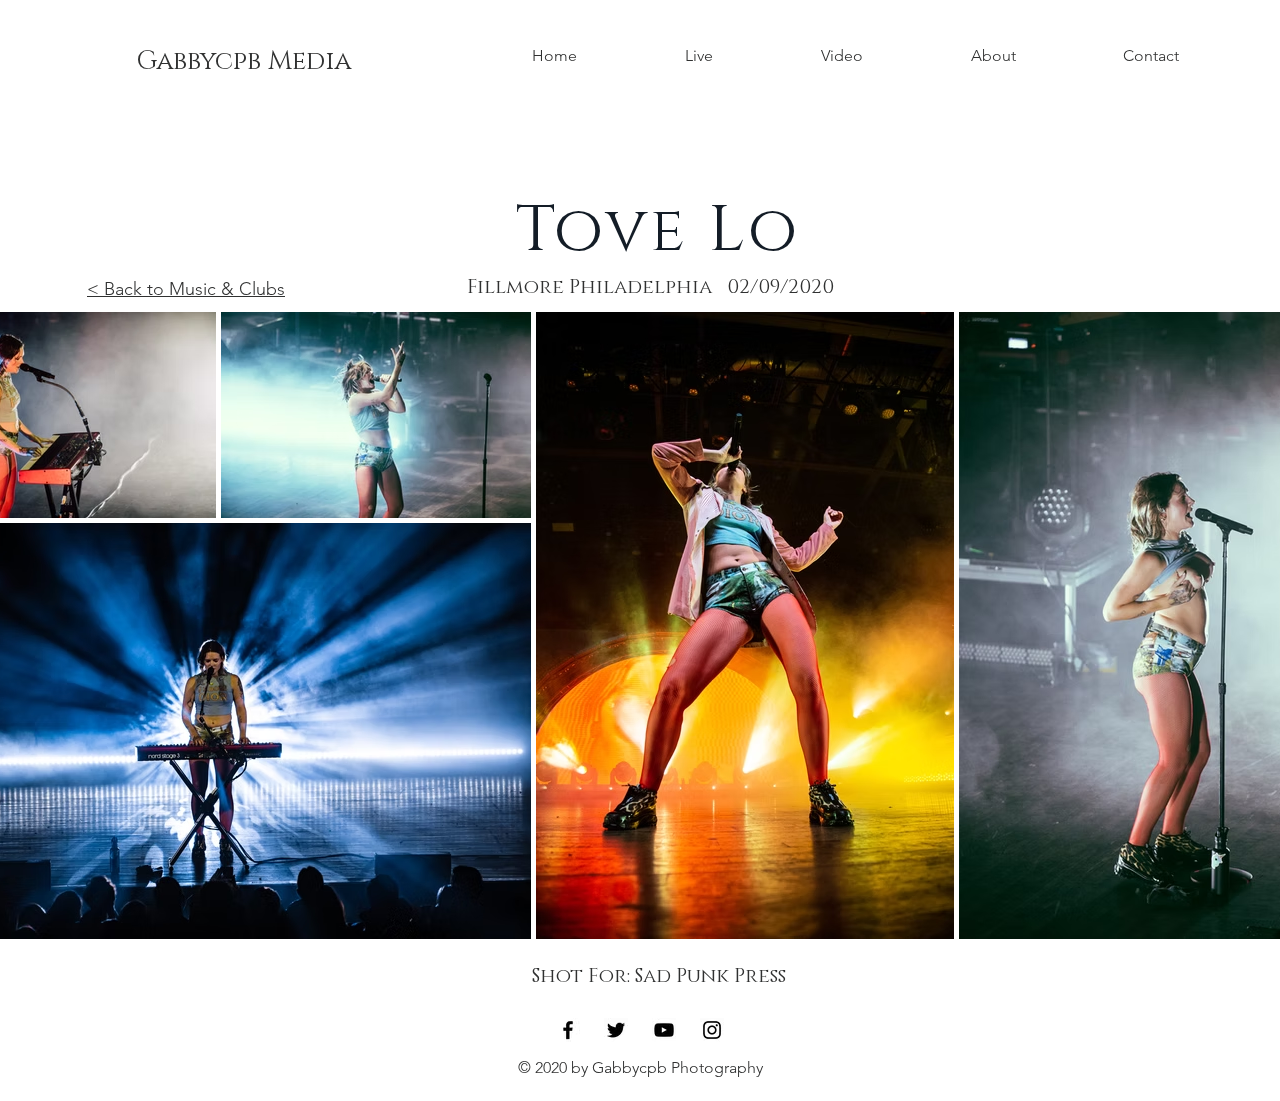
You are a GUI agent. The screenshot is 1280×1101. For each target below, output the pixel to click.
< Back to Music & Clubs (186, 289)
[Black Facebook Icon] (568, 1030)
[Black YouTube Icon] (664, 1030)
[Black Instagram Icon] (712, 1030)
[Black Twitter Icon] (616, 1030)
